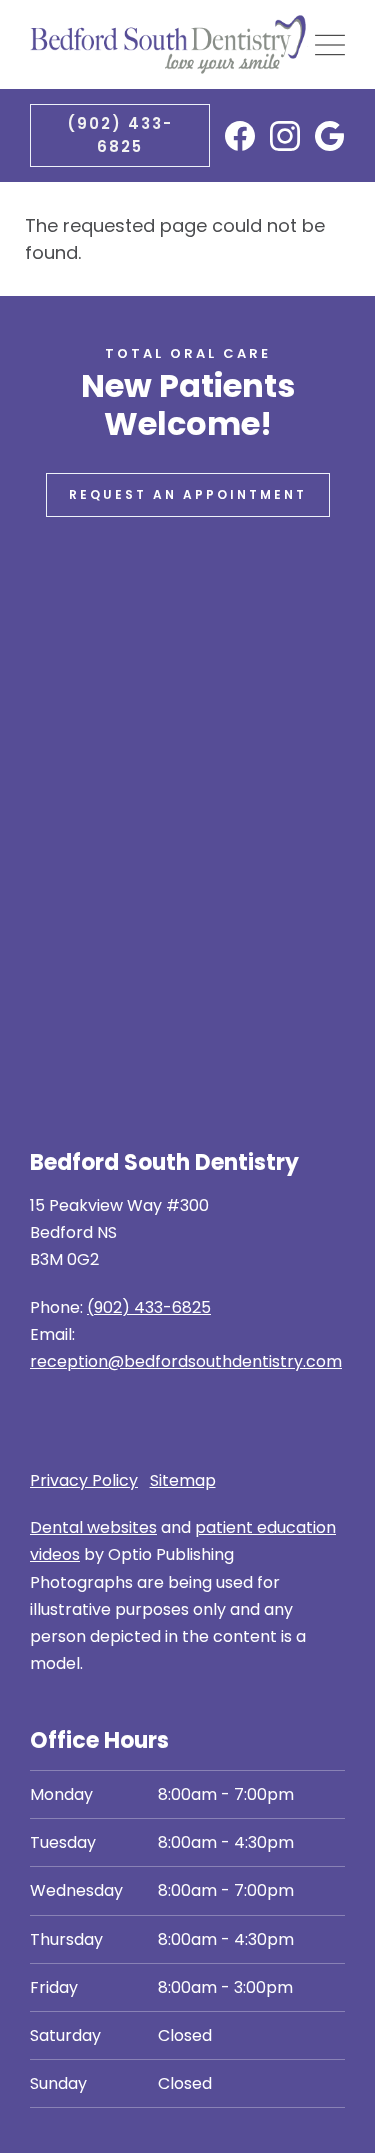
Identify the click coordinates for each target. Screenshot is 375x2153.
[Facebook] (240, 136)
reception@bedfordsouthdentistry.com (186, 1361)
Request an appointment (188, 494)
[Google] (330, 136)
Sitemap (183, 1480)
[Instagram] (285, 136)
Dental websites (93, 1527)
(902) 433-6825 (120, 135)
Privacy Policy (84, 1480)
